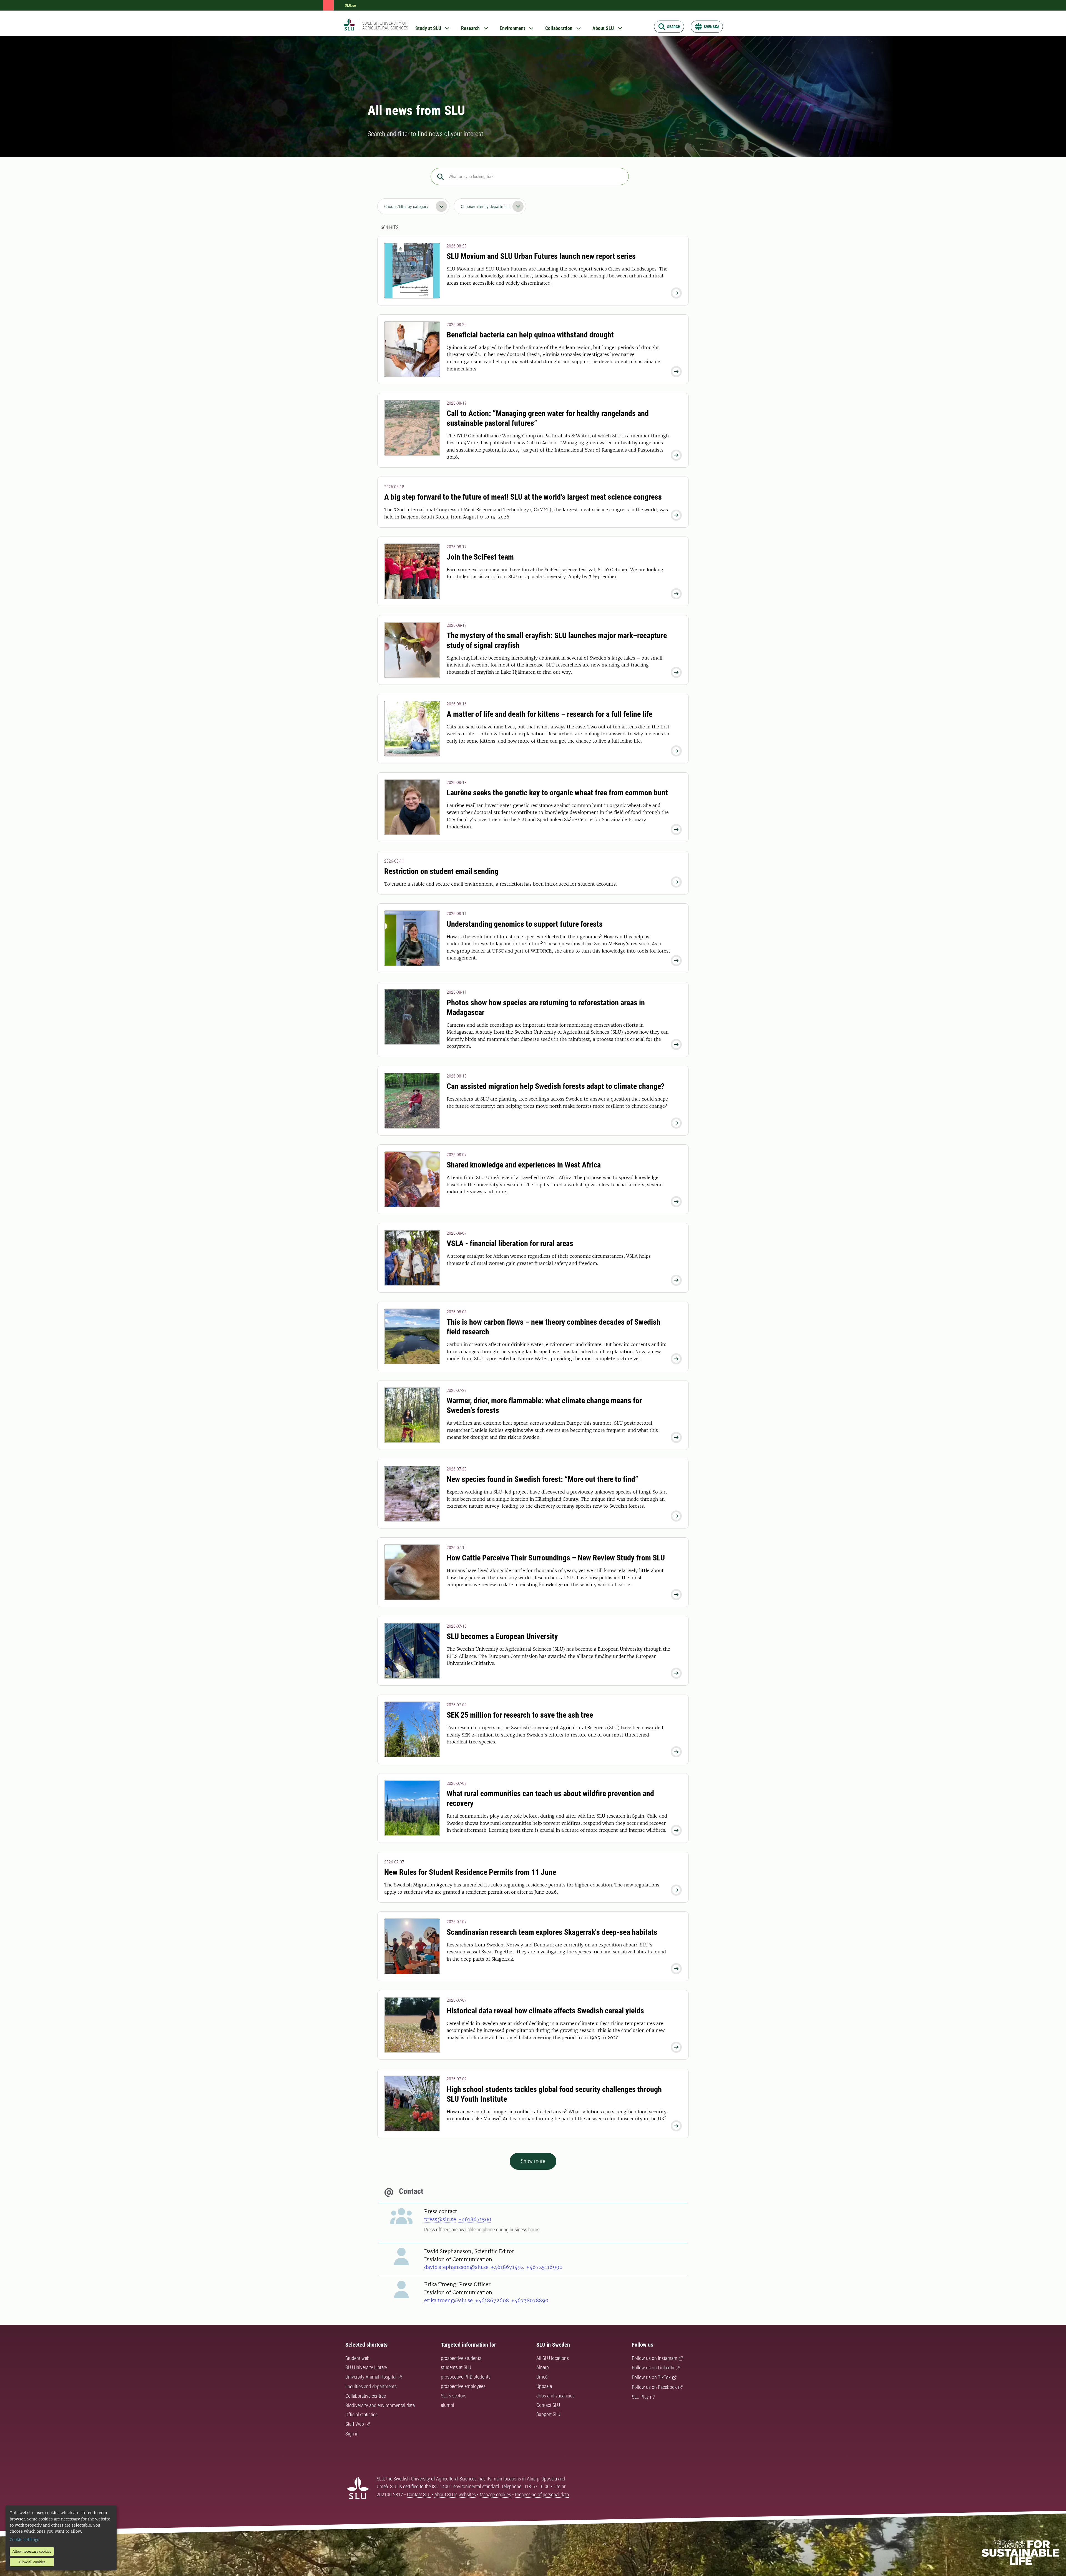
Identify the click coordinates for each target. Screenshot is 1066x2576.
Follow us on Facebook (654, 2387)
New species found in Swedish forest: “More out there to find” (542, 1479)
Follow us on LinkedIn (653, 2368)
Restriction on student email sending (441, 871)
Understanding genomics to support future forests (525, 924)
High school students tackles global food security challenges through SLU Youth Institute (554, 2094)
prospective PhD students (466, 2377)
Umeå (542, 2377)
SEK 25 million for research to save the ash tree (520, 1715)
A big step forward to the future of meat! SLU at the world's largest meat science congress (523, 497)
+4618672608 (492, 2300)
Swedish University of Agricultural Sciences (385, 26)
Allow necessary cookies (32, 2551)
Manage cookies (495, 2494)
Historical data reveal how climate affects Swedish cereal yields (545, 2011)
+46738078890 (530, 2300)
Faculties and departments (371, 2386)
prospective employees (463, 2386)
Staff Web (355, 2424)
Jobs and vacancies (555, 2396)
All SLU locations (553, 2358)
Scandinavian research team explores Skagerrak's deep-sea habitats (552, 1932)
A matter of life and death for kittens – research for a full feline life (550, 714)
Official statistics (361, 2415)
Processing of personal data (542, 2494)
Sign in (352, 2434)
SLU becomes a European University (502, 1636)
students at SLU (456, 2367)
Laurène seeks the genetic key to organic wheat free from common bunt (557, 793)
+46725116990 (544, 2267)
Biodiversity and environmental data (380, 2405)
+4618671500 (475, 2219)
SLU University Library (366, 2367)
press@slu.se (440, 2219)
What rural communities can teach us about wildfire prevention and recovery (550, 1798)
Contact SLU (548, 2405)
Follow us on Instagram (655, 2358)
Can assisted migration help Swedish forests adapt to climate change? (556, 1086)
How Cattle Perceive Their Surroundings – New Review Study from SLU (556, 1558)
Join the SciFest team (480, 557)
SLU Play (640, 2397)
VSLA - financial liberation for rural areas (510, 1243)
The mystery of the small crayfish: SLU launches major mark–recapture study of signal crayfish (557, 640)
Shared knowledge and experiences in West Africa (524, 1165)
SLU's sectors (454, 2396)
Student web (357, 2358)
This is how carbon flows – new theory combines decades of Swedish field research (554, 1327)
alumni (447, 2405)
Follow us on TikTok (651, 2377)
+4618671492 (507, 2267)
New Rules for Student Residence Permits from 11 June (470, 1872)
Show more (533, 2161)
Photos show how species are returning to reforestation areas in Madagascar (546, 1008)
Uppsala (544, 2386)
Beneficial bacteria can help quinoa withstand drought (530, 335)
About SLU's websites (455, 2494)
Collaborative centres (366, 2396)
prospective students (461, 2358)
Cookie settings (24, 2540)
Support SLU (548, 2414)
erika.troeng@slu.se (448, 2300)
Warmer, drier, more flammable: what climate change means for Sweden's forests (544, 1405)
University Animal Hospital (371, 2377)
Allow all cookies (32, 2562)
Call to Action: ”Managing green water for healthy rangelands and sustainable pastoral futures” (548, 418)
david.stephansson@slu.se (456, 2267)
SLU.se (350, 5)
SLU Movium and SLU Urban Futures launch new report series (541, 256)
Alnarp (543, 2367)
